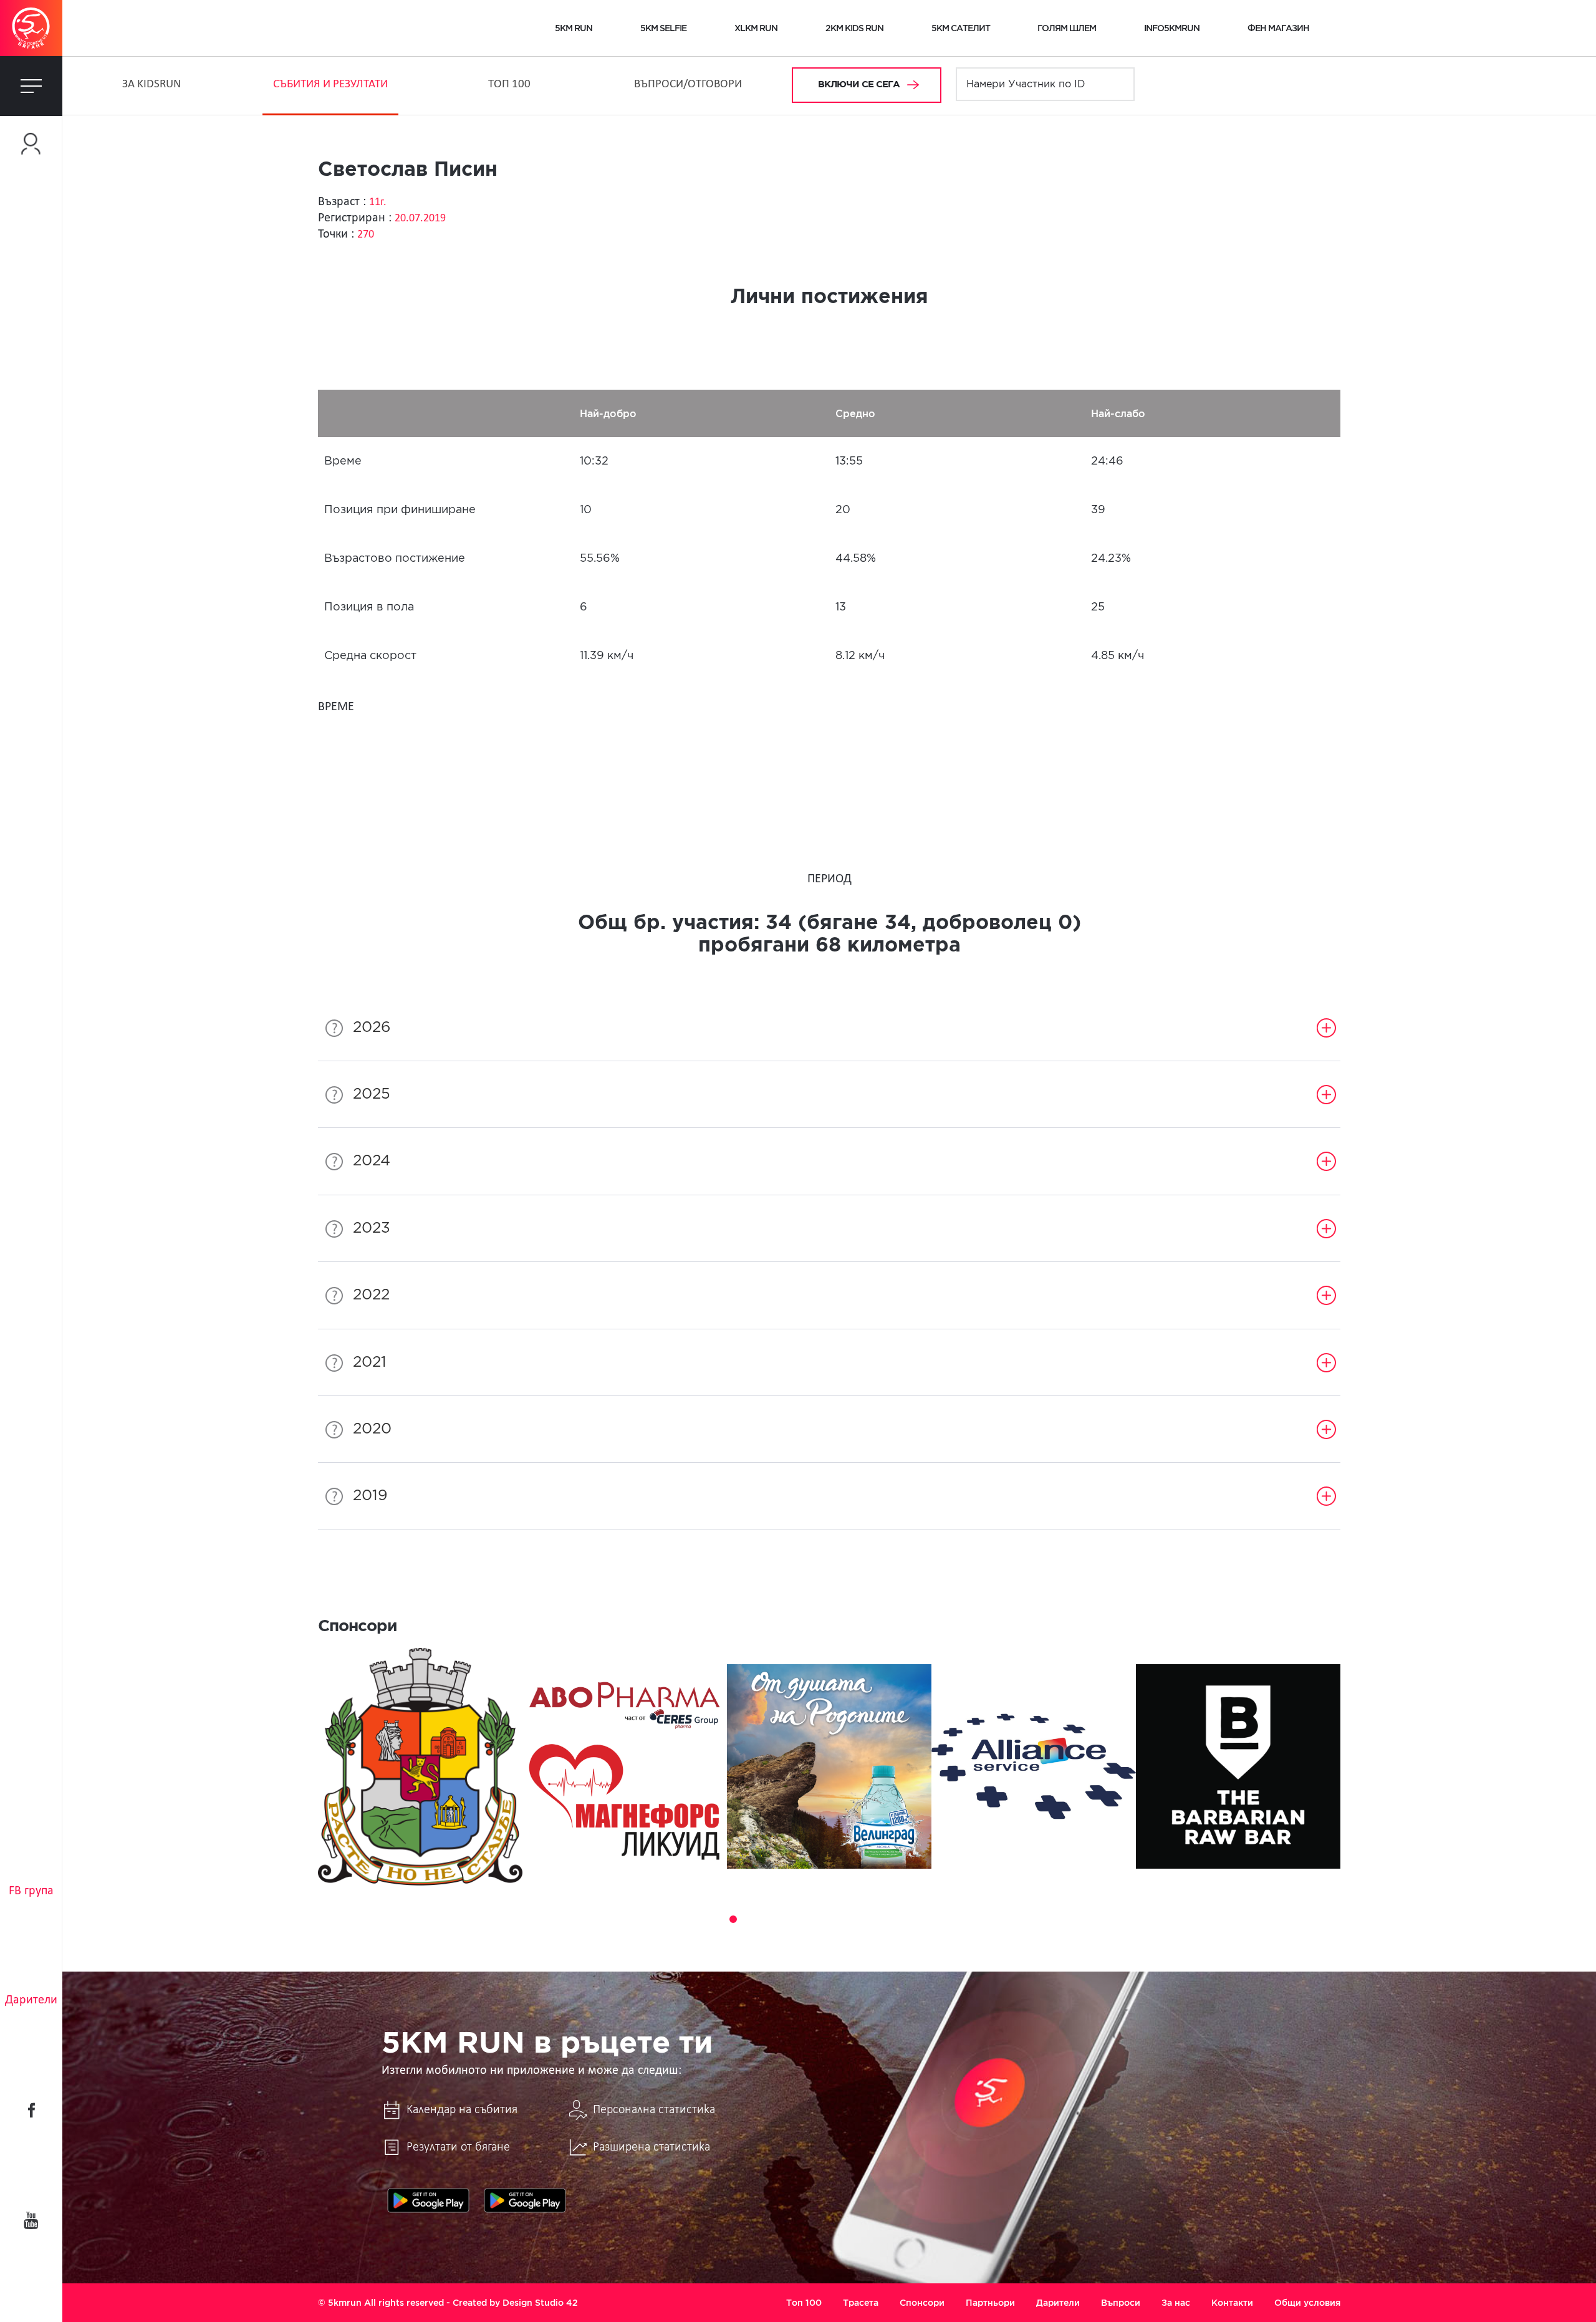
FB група (31, 1891)
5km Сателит (961, 28)
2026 (372, 1028)
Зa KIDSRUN (151, 84)
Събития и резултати (330, 84)
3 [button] (733, 1919)
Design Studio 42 (540, 2303)
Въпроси (1121, 2303)
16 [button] (960, 1919)
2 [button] (716, 1919)
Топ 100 (509, 84)
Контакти (1232, 2303)
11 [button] (873, 1919)
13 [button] (908, 1919)
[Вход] (31, 144)
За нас (1176, 2303)
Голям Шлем (1067, 28)
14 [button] (925, 1919)
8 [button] (820, 1919)
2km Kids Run (854, 28)
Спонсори (922, 2303)
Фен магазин (1278, 28)
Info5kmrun (1172, 28)
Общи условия (1307, 2303)
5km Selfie (663, 28)
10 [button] (855, 1919)
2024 (372, 1161)
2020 (372, 1429)
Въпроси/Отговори (688, 84)
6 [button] (786, 1919)
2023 (372, 1228)
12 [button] (890, 1919)
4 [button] (751, 1919)
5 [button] (768, 1919)
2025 (372, 1094)
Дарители (31, 2000)
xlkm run (756, 28)
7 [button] (803, 1919)
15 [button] (943, 1919)
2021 (370, 1362)
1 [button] (698, 1919)
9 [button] (838, 1919)
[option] (420, 1767)
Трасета (861, 2303)
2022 (371, 1295)
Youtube (31, 2220)
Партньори (990, 2303)
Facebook (31, 2110)
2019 (370, 1496)
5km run (574, 28)
